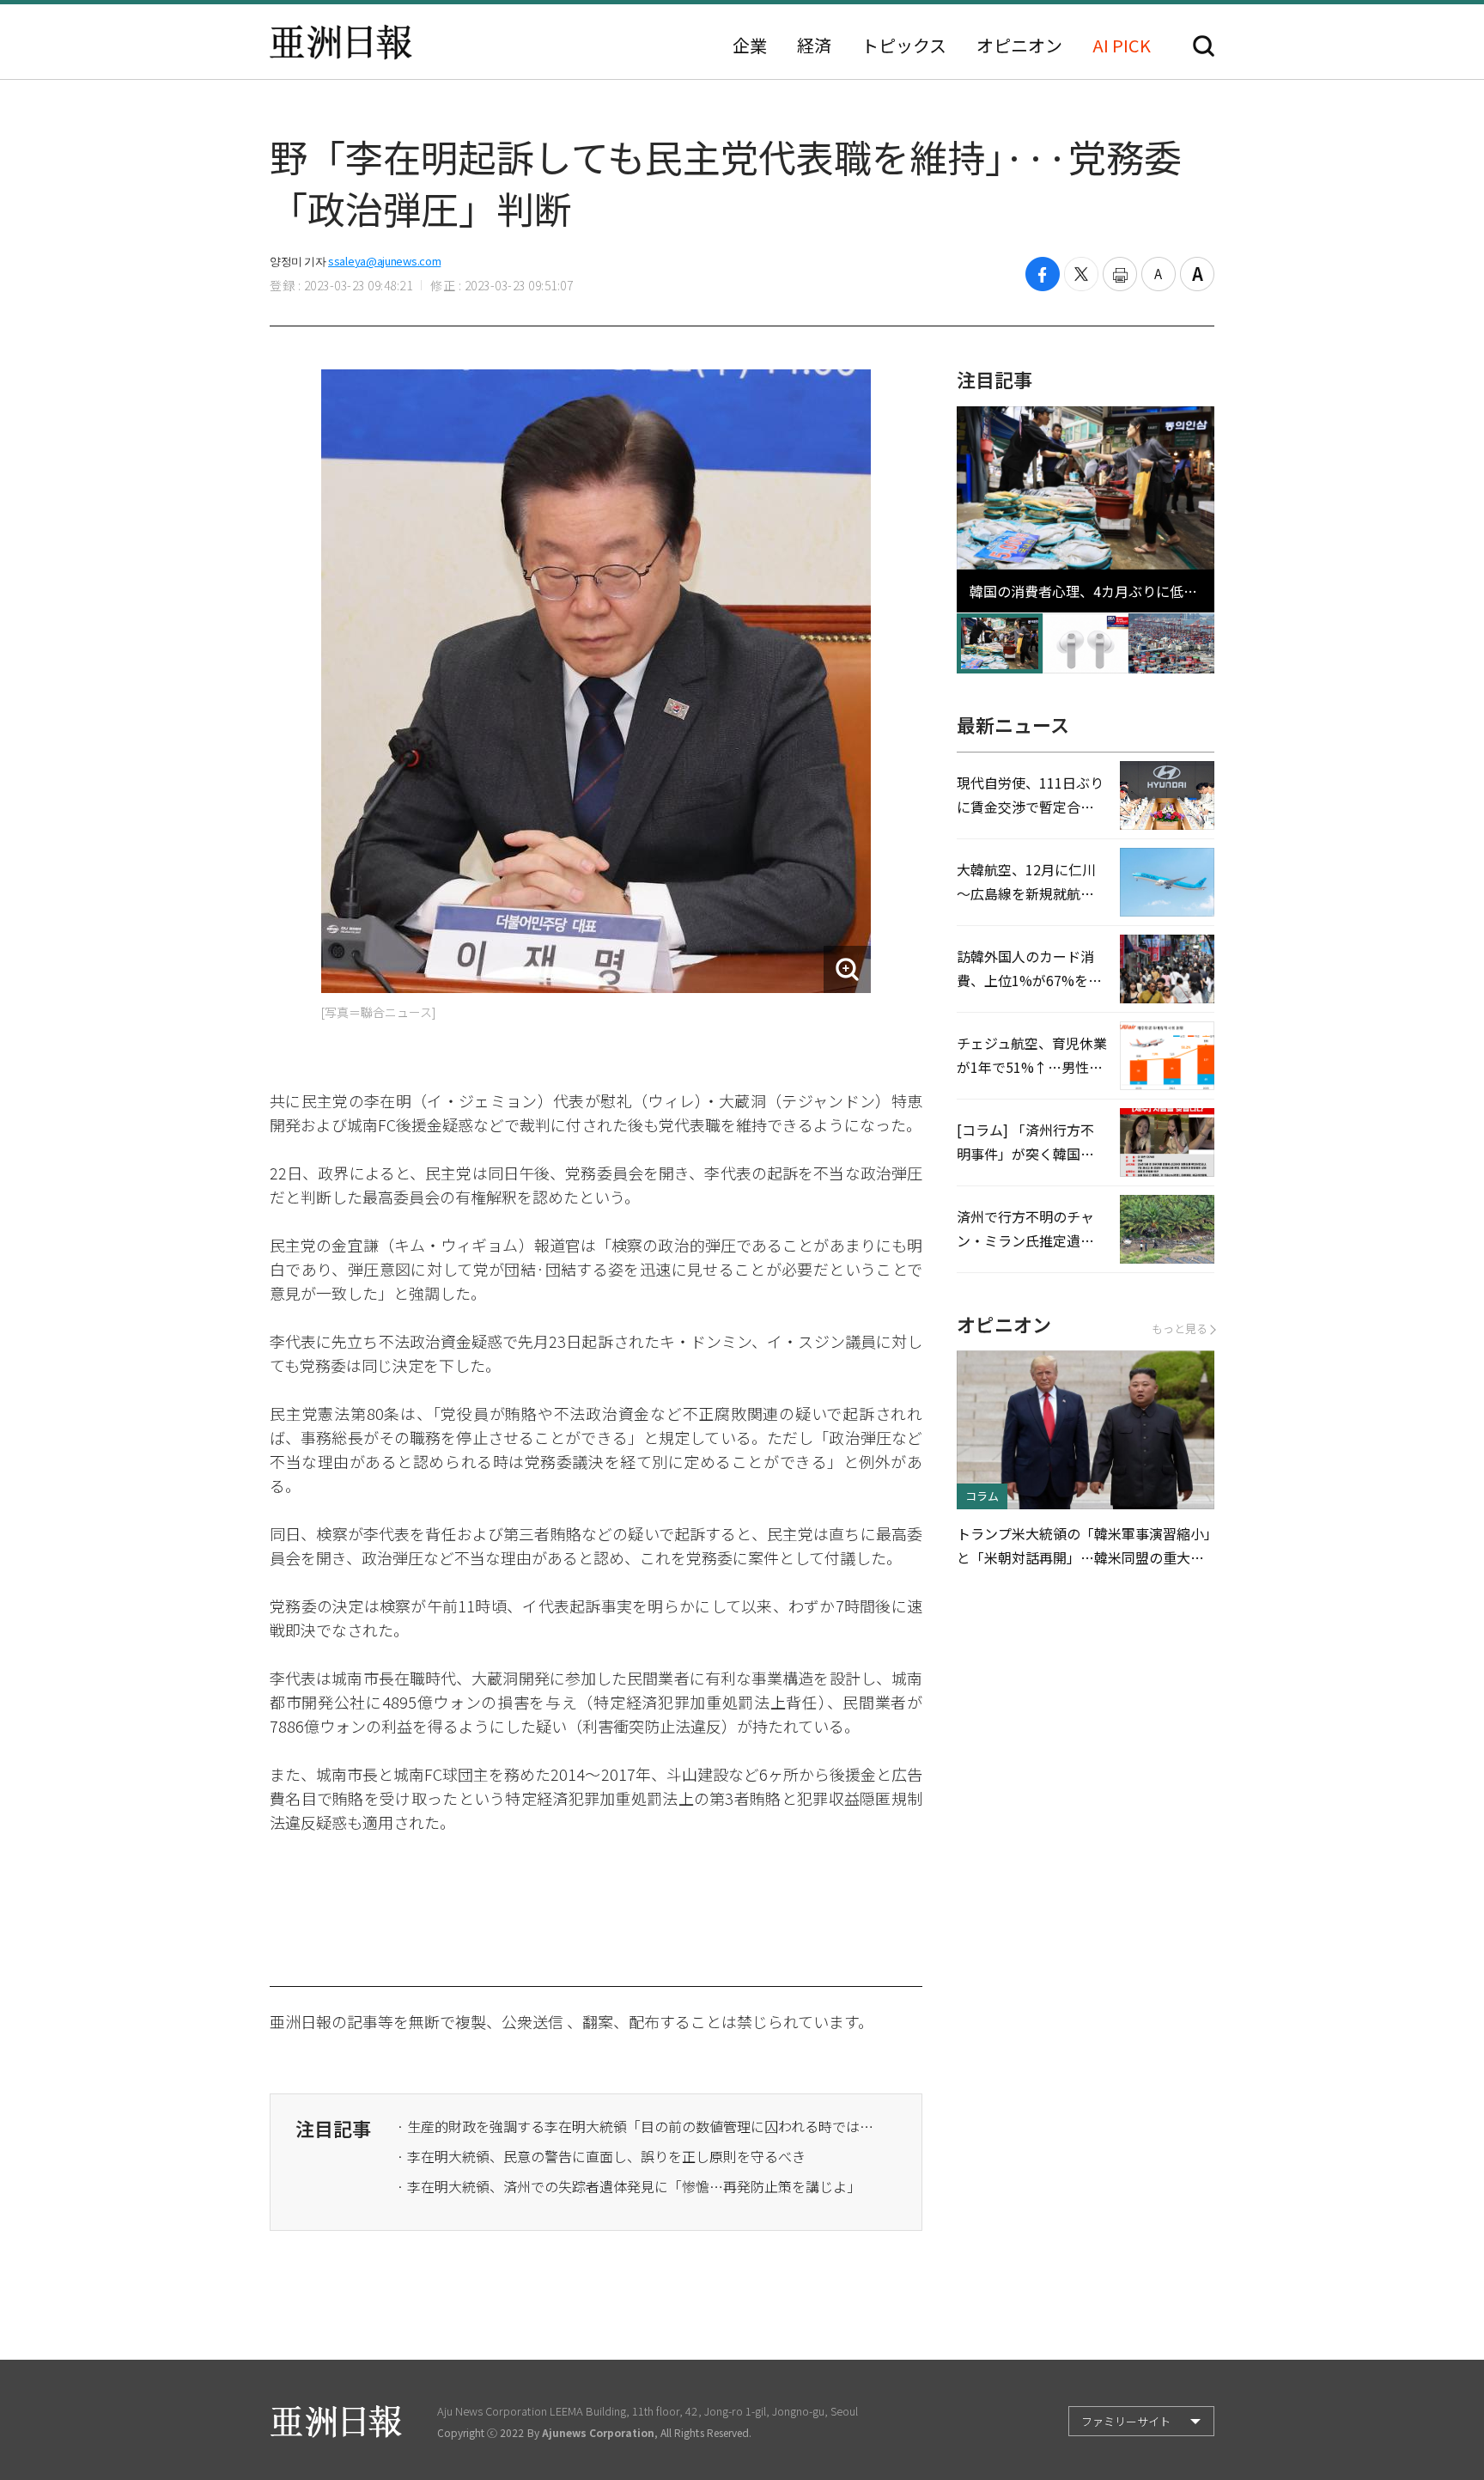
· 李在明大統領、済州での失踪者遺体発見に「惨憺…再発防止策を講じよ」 (629, 2186)
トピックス (904, 46)
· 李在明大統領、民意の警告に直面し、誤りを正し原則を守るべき (601, 2156)
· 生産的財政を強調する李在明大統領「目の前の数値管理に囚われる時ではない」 (637, 2126)
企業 (750, 46)
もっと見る (1180, 1328)
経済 (814, 46)
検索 (1204, 46)
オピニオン (1019, 46)
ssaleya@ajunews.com (384, 261)
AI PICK (1122, 46)
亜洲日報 (341, 42)
